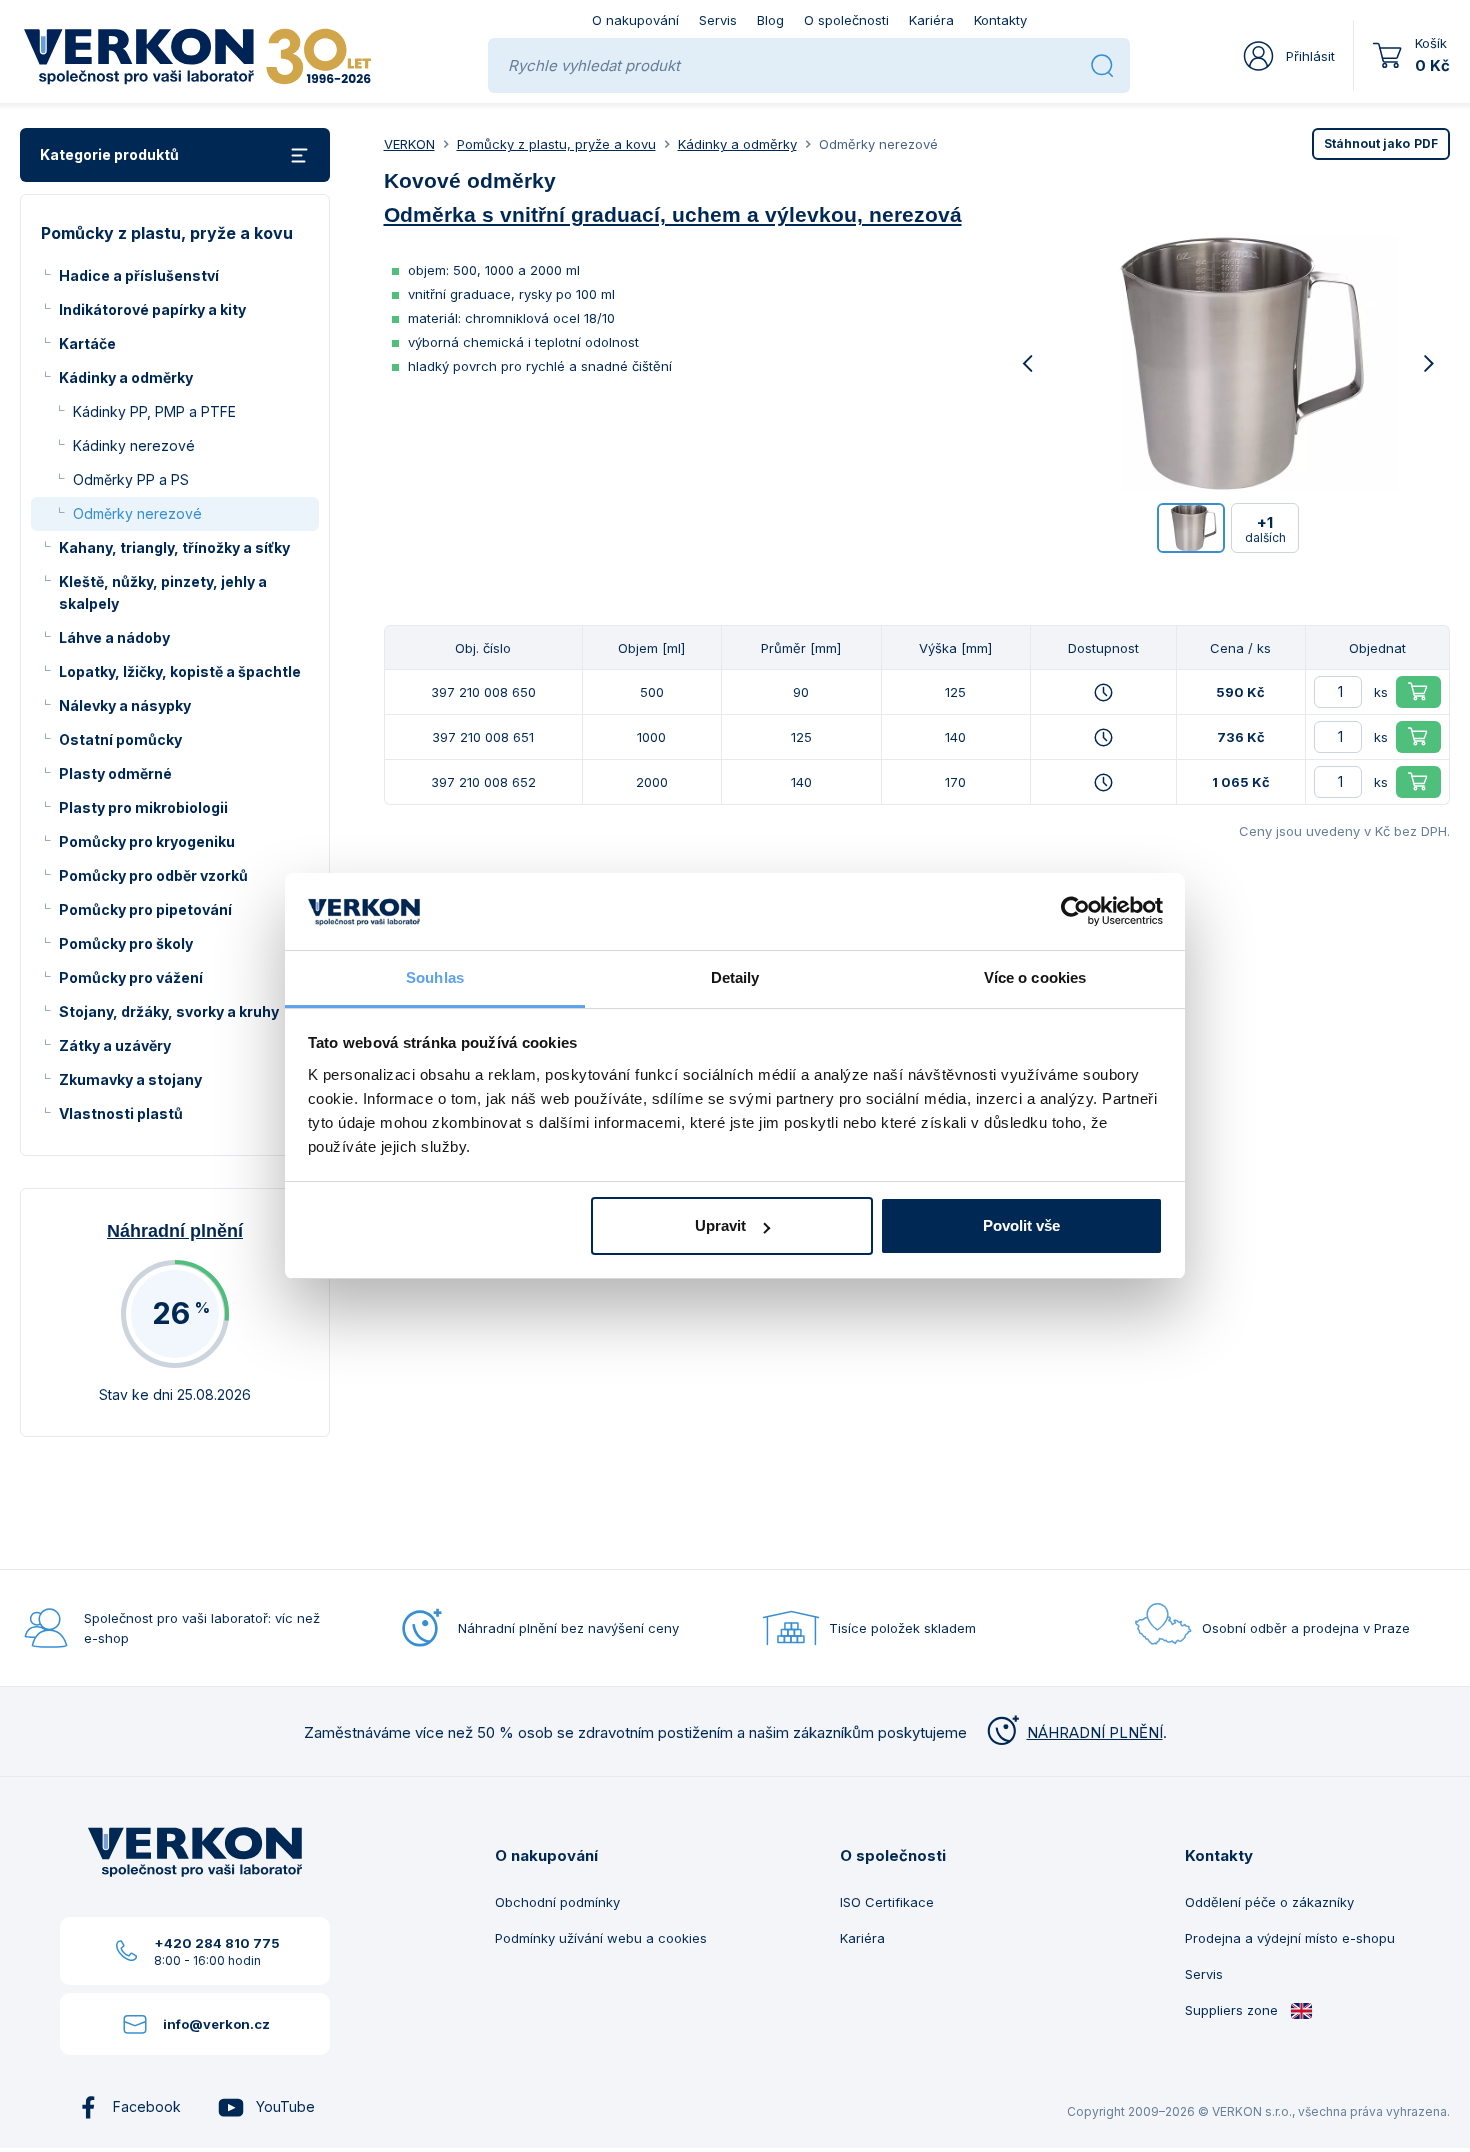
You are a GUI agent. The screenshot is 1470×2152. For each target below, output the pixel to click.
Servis (718, 20)
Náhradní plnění (175, 1231)
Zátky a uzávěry (115, 1045)
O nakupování (635, 20)
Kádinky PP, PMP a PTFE (154, 411)
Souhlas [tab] (435, 977)
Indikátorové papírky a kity (152, 309)
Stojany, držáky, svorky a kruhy (169, 1011)
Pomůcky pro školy (126, 943)
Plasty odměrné (115, 773)
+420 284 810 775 (217, 1943)
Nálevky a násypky (125, 705)
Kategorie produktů (109, 154)
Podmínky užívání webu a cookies (601, 1938)
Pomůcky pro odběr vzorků (153, 875)
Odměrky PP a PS (131, 479)
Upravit (720, 1225)
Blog (770, 20)
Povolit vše (1021, 1225)
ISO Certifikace (887, 1902)
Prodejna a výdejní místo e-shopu (1290, 1938)
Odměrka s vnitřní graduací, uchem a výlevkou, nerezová (673, 214)
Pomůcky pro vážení (131, 977)
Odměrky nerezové (137, 513)
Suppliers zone (1233, 2010)
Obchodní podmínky (557, 1902)
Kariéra (931, 20)
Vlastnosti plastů (121, 1113)
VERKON (409, 144)
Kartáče (87, 343)
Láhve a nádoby (114, 637)
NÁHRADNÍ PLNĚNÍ (1095, 1732)
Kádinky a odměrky (126, 377)
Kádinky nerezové (134, 445)
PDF (1381, 143)
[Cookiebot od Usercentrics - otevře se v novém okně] (1075, 912)
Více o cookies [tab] (1035, 977)
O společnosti (846, 20)
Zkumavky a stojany (130, 1079)
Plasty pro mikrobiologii (143, 807)
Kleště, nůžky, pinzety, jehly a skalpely (163, 592)
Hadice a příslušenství (139, 275)
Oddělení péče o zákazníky (1269, 1902)
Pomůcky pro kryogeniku (147, 841)
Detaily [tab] (735, 977)
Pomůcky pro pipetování (145, 909)
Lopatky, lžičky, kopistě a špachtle (180, 671)
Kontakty (1000, 20)
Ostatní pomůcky (120, 739)
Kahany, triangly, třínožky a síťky (174, 547)
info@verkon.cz (216, 2024)
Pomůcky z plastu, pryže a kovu (556, 144)
